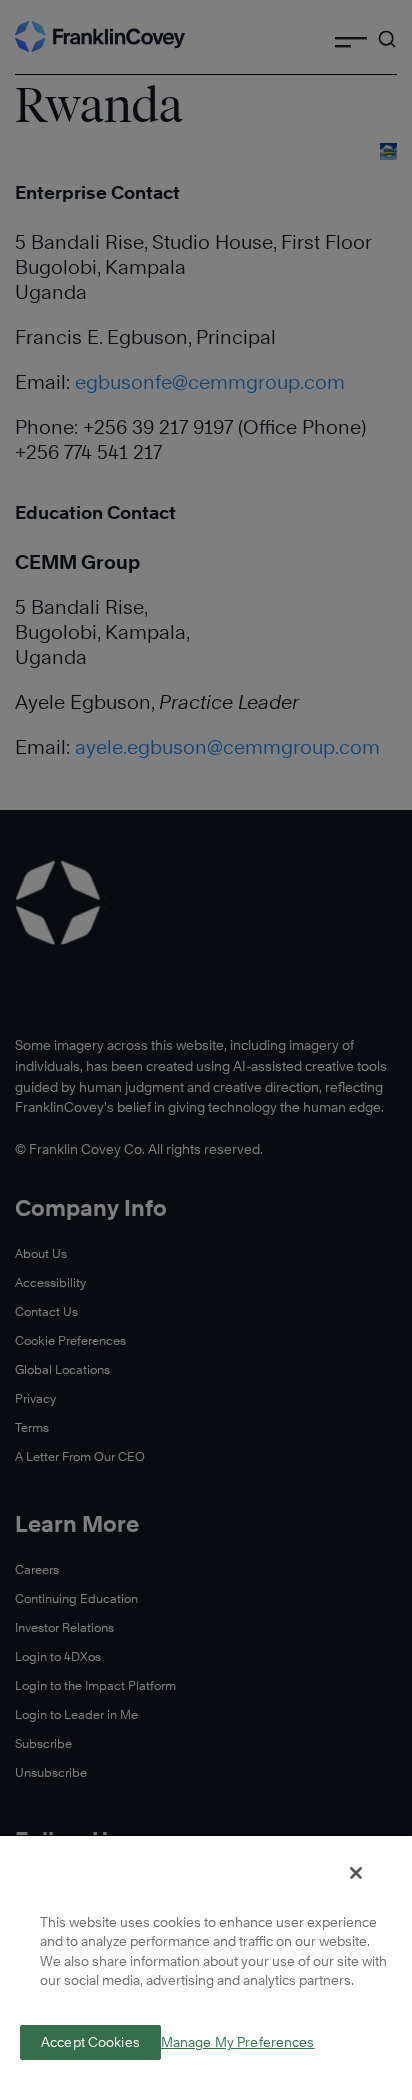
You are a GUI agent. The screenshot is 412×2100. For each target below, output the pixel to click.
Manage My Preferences (238, 2042)
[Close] (356, 1873)
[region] (206, 1967)
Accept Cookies (90, 2042)
